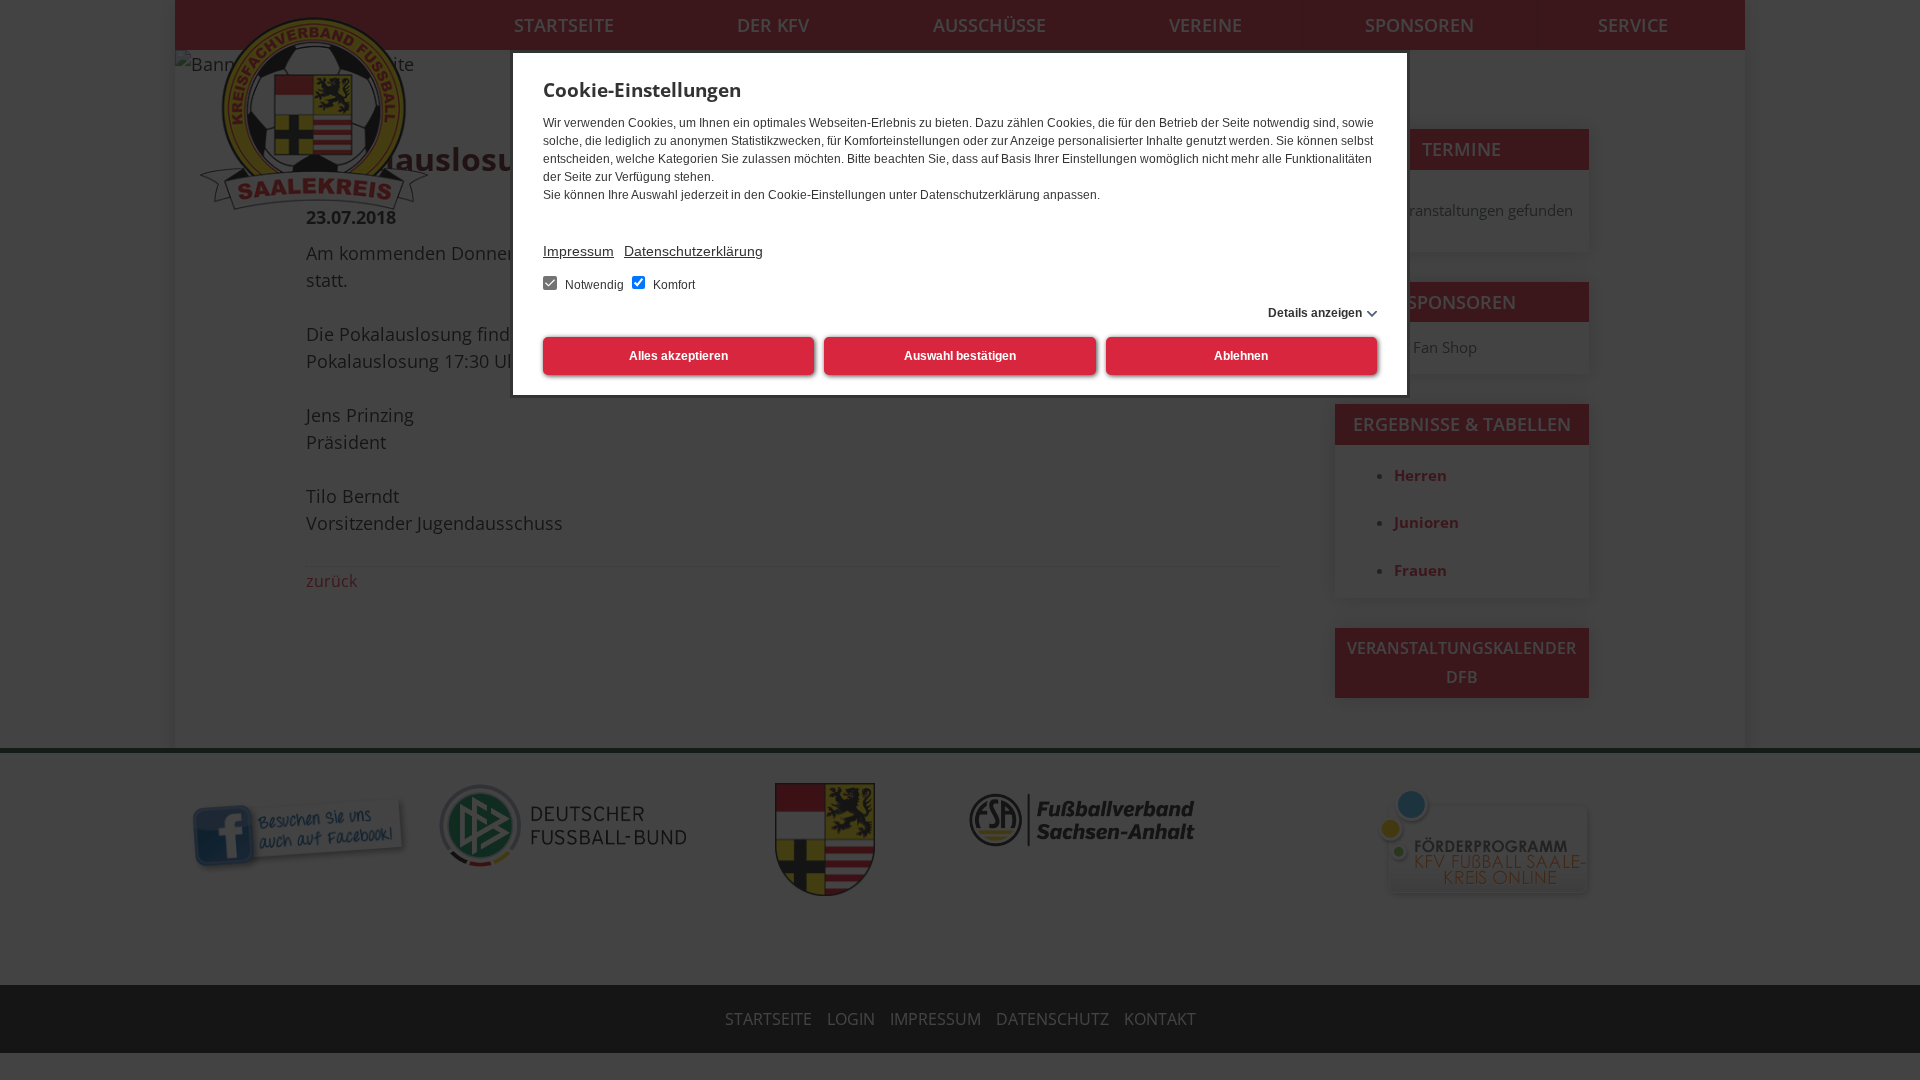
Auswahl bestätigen (960, 356)
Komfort (672, 285)
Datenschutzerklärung (693, 251)
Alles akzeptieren (678, 356)
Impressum (578, 251)
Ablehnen (1241, 356)
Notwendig (594, 285)
